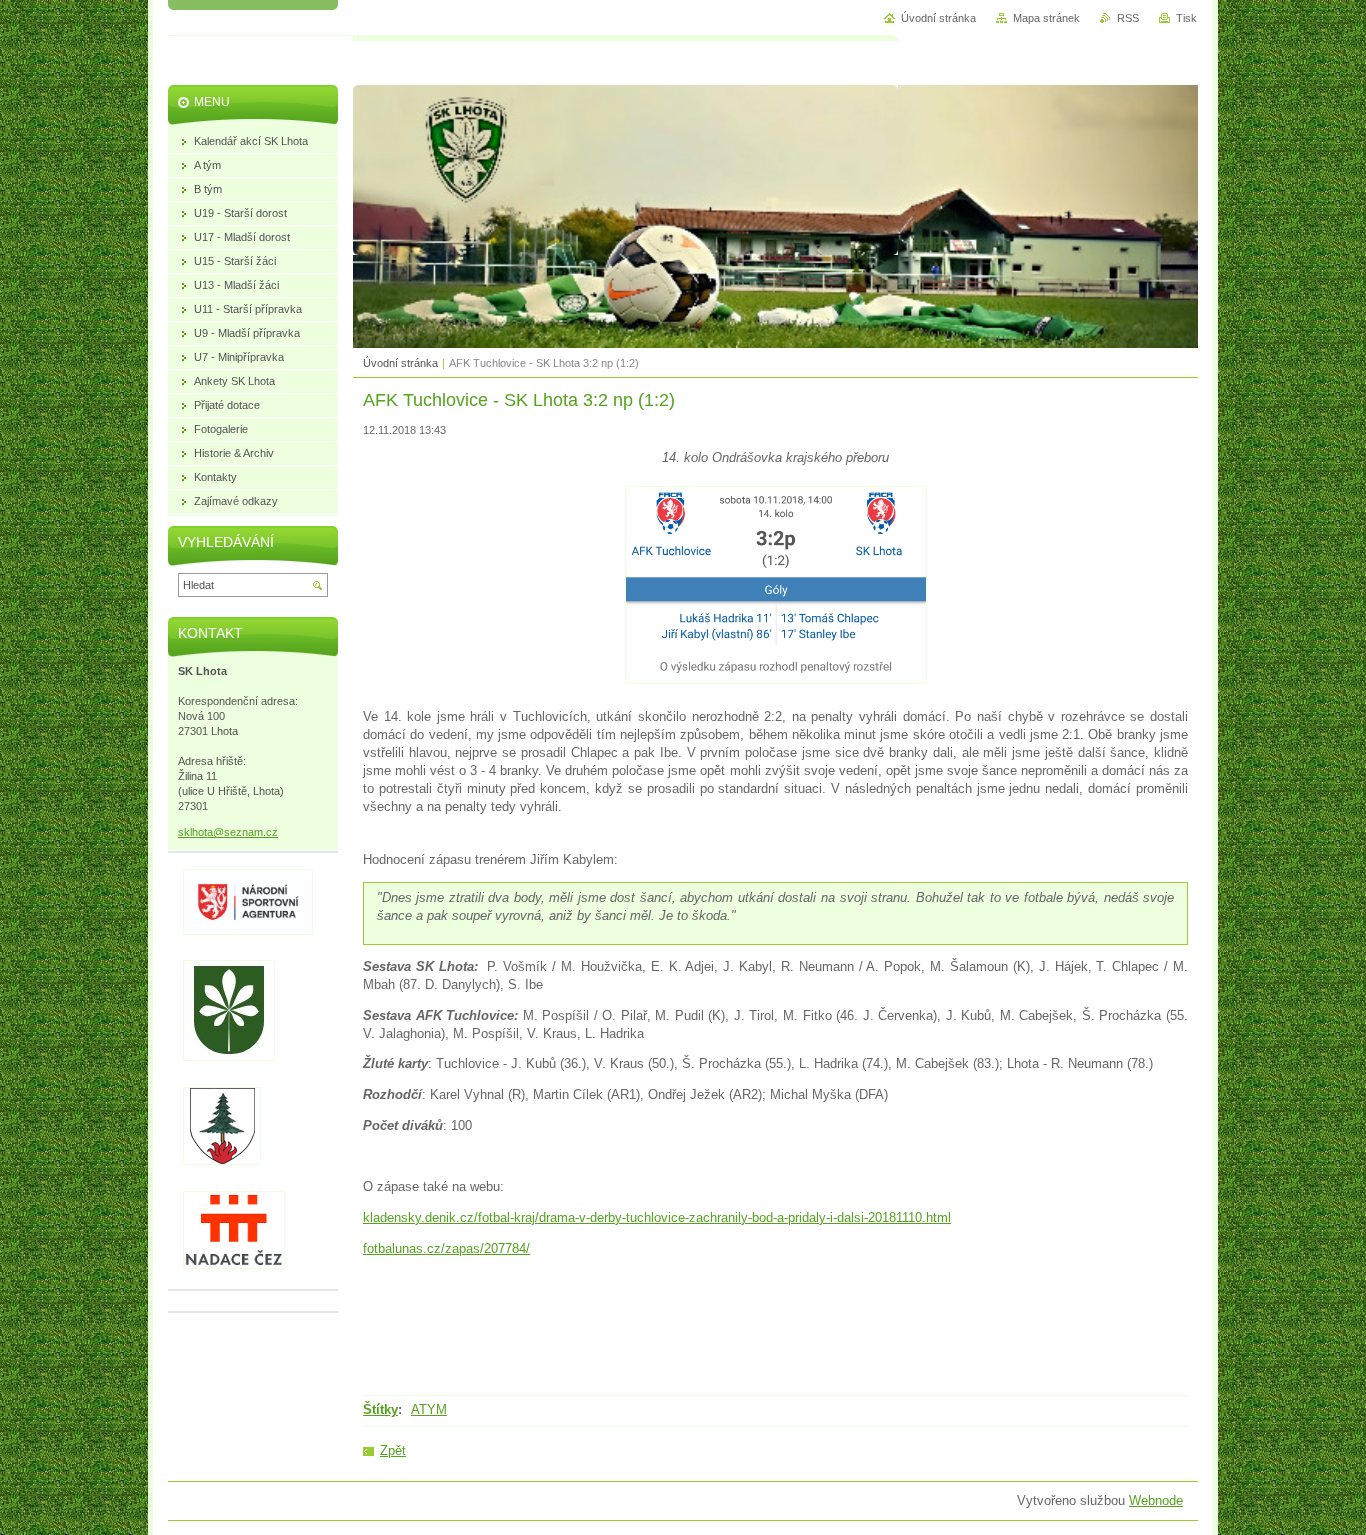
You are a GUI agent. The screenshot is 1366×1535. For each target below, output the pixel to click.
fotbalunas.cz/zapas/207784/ (446, 1248)
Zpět (393, 1450)
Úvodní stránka (400, 363)
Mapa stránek (1046, 18)
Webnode (1156, 1500)
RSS (1128, 18)
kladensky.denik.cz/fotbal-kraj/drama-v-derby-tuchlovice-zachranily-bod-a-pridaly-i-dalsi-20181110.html (657, 1217)
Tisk (1186, 18)
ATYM (429, 1409)
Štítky (380, 1409)
